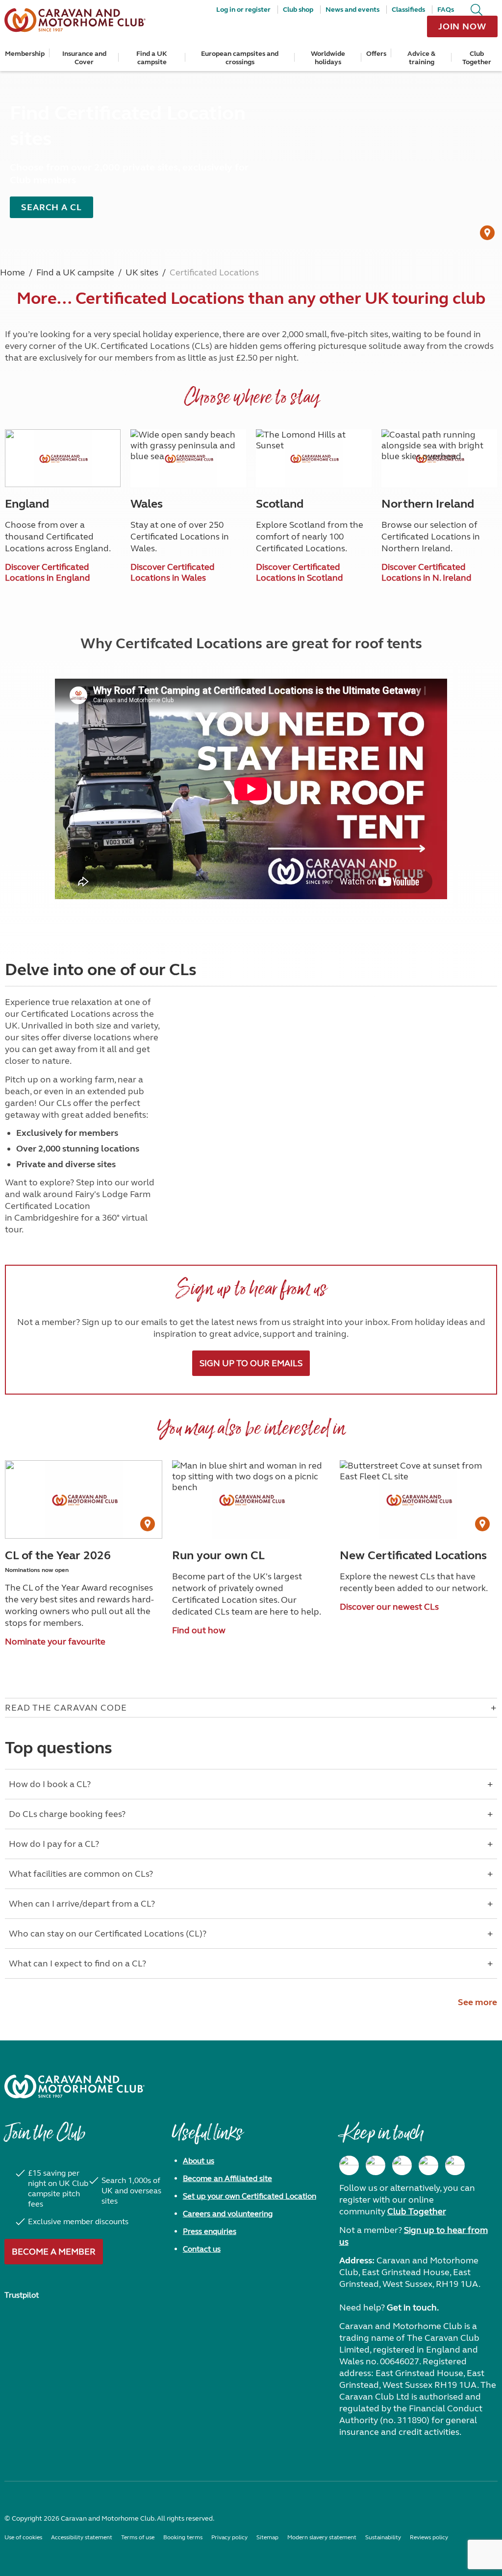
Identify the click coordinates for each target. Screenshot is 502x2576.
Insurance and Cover (84, 58)
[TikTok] (455, 2165)
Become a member (54, 2252)
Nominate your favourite (55, 1642)
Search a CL (51, 207)
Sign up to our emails (251, 1363)
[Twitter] (402, 2165)
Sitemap (267, 2537)
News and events (352, 10)
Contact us (202, 2249)
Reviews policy (429, 2537)
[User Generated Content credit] (487, 233)
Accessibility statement (82, 2537)
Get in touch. (413, 2307)
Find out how (199, 1630)
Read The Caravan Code (66, 1708)
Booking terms (183, 2537)
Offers (376, 54)
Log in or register (243, 10)
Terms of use (138, 2537)
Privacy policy (229, 2537)
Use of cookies (23, 2537)
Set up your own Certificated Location (250, 2196)
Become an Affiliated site (227, 2178)
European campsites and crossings (240, 58)
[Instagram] (376, 2165)
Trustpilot (22, 2295)
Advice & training (421, 58)
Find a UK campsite (152, 58)
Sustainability (383, 2537)
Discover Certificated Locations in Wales (173, 572)
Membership (25, 54)
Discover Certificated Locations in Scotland (300, 572)
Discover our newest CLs (389, 1607)
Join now (462, 26)
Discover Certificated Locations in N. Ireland (427, 572)
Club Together (477, 58)
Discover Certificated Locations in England (48, 572)
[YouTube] (428, 2165)
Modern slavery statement (322, 2537)
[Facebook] (349, 2165)
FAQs (446, 10)
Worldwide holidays (328, 58)
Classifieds (408, 10)
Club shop (298, 10)
